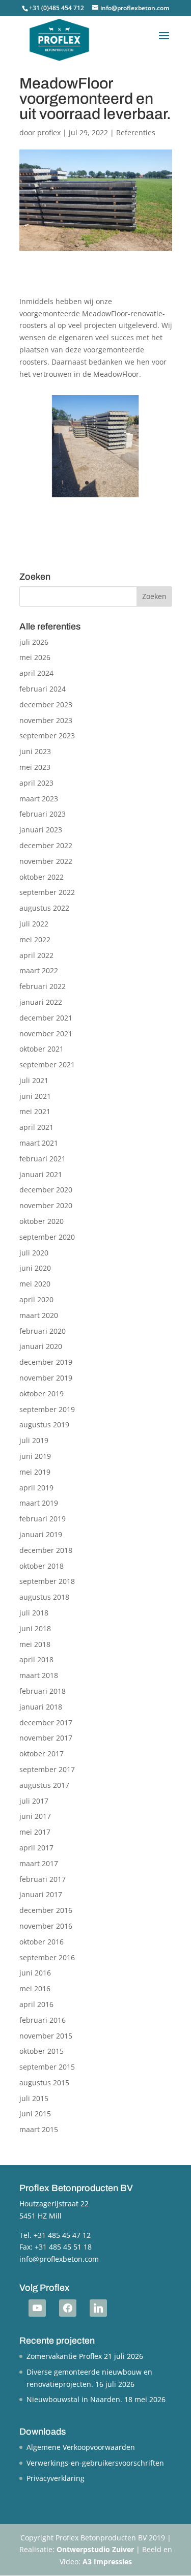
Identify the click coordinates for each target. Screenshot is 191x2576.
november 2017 (46, 1738)
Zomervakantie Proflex (64, 2356)
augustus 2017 (44, 1785)
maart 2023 (39, 799)
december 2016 (46, 1910)
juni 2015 (35, 2114)
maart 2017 (39, 1863)
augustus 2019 (44, 1425)
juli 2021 (34, 1080)
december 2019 (46, 1362)
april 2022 (36, 955)
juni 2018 (35, 1628)
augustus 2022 (44, 908)
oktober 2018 (42, 1566)
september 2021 (47, 1065)
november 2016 (46, 1926)
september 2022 (47, 892)
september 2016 (47, 1957)
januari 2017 (41, 1894)
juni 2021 (35, 1096)
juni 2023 (35, 751)
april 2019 (36, 1488)
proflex (49, 132)
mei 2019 (35, 1472)
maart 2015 (39, 2129)
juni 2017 (35, 1816)
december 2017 (46, 1723)
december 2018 (46, 1550)
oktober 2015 (42, 2051)
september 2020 (47, 1237)
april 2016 (36, 2004)
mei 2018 (35, 1644)
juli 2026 (34, 642)
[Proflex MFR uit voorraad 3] (96, 497)
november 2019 (46, 1378)
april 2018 (36, 1659)
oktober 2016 (42, 1942)
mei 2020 (35, 1284)
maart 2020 (39, 1315)
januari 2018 (41, 1707)
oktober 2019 (42, 1394)
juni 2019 (35, 1456)
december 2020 (46, 1190)
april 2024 (36, 673)
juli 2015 (34, 2098)
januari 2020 (41, 1346)
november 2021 (46, 1034)
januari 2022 (41, 1002)
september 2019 (47, 1409)
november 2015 (46, 2036)
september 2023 (47, 736)
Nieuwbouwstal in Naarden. (74, 2399)
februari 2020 (43, 1331)
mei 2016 (35, 1988)
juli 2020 (34, 1253)
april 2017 (36, 1848)
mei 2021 (35, 1111)
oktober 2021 (42, 1049)
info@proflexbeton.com (59, 2259)
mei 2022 (35, 939)
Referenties (136, 132)
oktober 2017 (42, 1754)
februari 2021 (43, 1159)
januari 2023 (41, 830)
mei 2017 (35, 1832)
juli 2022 (34, 924)
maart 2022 (39, 970)
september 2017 (47, 1769)
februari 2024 (43, 689)
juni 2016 (35, 1973)
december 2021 (46, 1018)
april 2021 (36, 1127)
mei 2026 (35, 657)
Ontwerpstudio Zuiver (95, 2549)
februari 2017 (43, 1879)
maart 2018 (39, 1675)
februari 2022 (43, 986)
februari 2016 (43, 2020)
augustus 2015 (44, 2083)
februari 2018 (43, 1691)
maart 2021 (39, 1143)
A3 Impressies (107, 2562)
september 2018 (47, 1581)
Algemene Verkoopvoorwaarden (81, 2447)
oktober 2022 (42, 877)
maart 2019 (39, 1503)
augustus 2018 (44, 1597)
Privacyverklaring (56, 2478)
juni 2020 (35, 1268)
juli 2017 (34, 1801)
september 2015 (47, 2067)
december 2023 (46, 705)
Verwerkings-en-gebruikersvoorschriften (95, 2463)
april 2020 (36, 1299)
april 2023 (36, 783)
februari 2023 (43, 814)
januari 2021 (41, 1174)
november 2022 (46, 861)
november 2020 (46, 1205)
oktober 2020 (42, 1221)
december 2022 (46, 845)
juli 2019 (34, 1440)
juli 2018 (34, 1613)
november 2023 (46, 720)
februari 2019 (43, 1519)
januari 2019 (41, 1534)
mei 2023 (35, 767)
